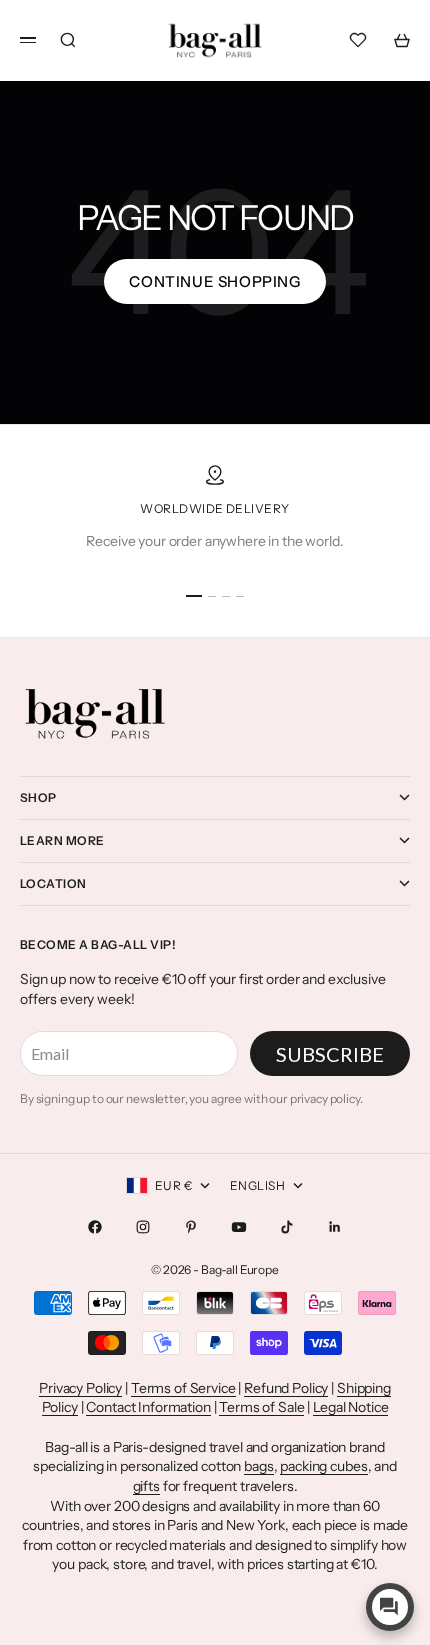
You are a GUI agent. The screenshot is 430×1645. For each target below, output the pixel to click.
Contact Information (148, 1407)
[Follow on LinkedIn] (335, 1227)
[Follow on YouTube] (239, 1227)
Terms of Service (183, 1388)
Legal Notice (350, 1407)
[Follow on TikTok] (287, 1227)
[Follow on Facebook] (95, 1227)
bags (258, 1466)
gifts (146, 1486)
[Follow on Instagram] (143, 1227)
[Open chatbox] (390, 1607)
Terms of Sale (261, 1407)
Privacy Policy (80, 1388)
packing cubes (323, 1466)
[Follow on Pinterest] (191, 1227)
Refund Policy (286, 1388)
